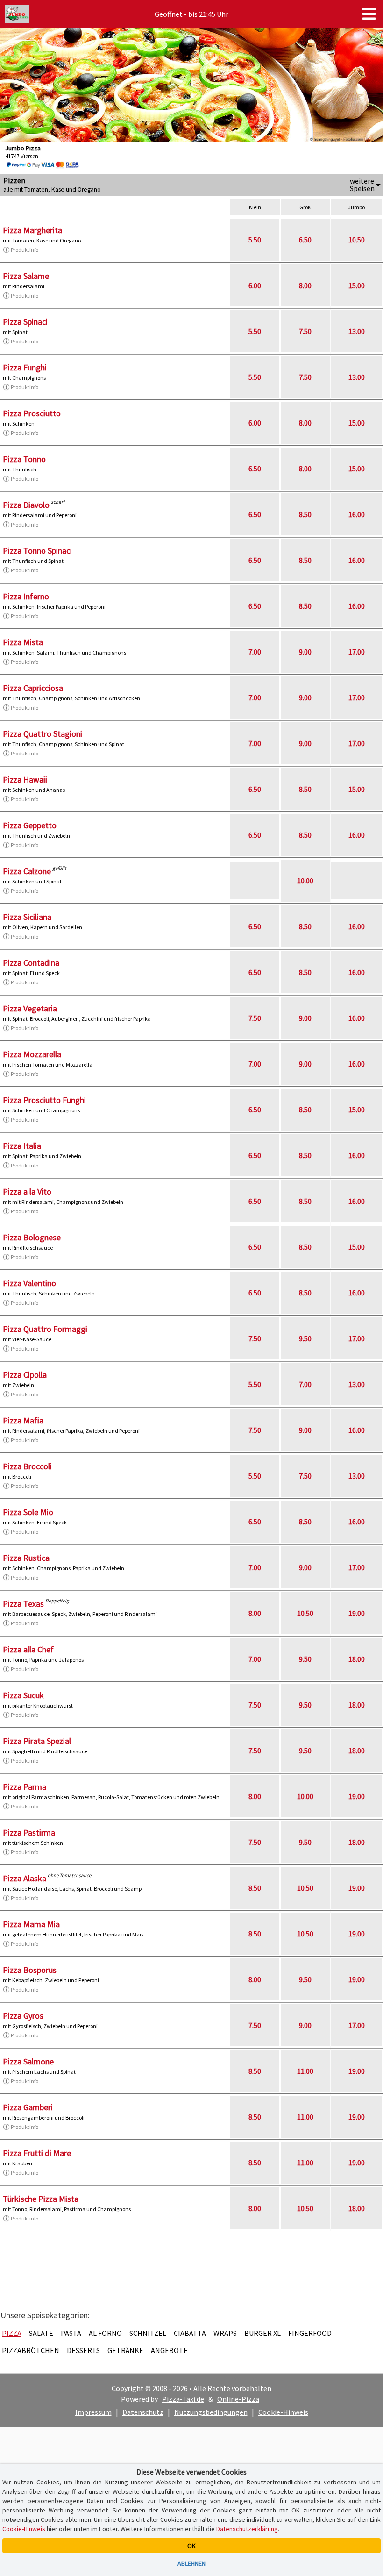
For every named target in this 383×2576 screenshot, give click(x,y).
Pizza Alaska (25, 1878)
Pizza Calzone (27, 871)
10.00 (305, 881)
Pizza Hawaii (25, 779)
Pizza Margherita (32, 230)
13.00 (357, 331)
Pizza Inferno (26, 596)
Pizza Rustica (26, 1558)
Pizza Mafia (23, 1420)
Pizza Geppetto (30, 825)
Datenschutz (143, 2412)
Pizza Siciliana (27, 917)
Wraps (225, 2333)
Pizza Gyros (23, 2016)
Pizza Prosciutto (32, 413)
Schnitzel (148, 2333)
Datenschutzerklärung (247, 2529)
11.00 (305, 2071)
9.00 (305, 652)
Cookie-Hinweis (283, 2412)
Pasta (71, 2333)
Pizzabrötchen (31, 2350)
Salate (41, 2333)
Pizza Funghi (25, 367)
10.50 (357, 240)
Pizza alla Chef (28, 1649)
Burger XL (262, 2333)
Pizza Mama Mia (31, 1924)
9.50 (305, 1338)
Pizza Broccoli (27, 1466)
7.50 (305, 331)
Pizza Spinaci (25, 322)
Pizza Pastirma (29, 1832)
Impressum (93, 2412)
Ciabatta (190, 2333)
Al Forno (105, 2333)
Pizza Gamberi (28, 2107)
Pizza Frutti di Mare (37, 2153)
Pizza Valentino (29, 1283)
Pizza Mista (23, 642)
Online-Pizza (238, 2399)
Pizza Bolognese (32, 1237)
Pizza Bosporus (30, 1970)
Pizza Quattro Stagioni (43, 734)
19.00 (357, 1613)
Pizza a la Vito (27, 1192)
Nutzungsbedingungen (211, 2412)
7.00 (255, 652)
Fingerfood (310, 2333)
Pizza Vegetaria (30, 1008)
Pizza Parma (25, 1787)
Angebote (169, 2350)
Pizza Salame (26, 276)
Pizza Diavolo (26, 505)
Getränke (125, 2350)
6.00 (255, 285)
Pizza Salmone (28, 2061)
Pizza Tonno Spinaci (37, 551)
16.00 (357, 514)
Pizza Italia (22, 1146)
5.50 (255, 240)
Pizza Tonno (24, 459)
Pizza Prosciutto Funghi (44, 1100)
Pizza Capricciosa (33, 688)
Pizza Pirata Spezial (37, 1741)
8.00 (305, 285)
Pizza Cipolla (25, 1375)
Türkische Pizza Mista (41, 2199)
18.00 (357, 1659)
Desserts (83, 2350)
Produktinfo (25, 250)
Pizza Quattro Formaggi (45, 1329)
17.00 (357, 652)
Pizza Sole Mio (28, 1512)
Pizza (12, 2333)
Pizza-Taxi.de (183, 2399)
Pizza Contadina (31, 963)
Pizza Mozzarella (32, 1054)
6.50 (305, 240)
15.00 (357, 285)
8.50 (305, 514)
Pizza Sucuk (23, 1695)
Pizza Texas (23, 1604)
